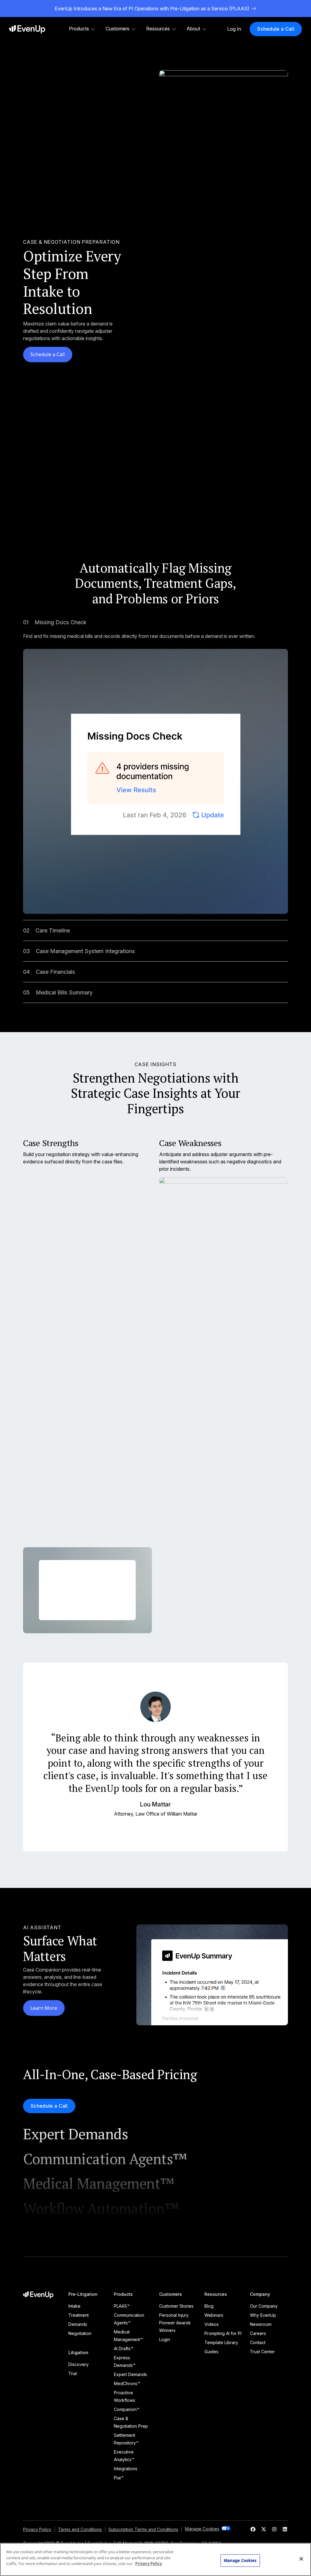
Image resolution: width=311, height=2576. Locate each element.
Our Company (264, 2306)
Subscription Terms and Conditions (143, 2529)
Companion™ (127, 2409)
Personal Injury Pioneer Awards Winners (175, 2323)
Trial (73, 2373)
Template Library (221, 2342)
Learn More (44, 2008)
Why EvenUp (263, 2315)
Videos (212, 2324)
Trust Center (262, 2352)
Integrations (126, 2469)
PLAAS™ (122, 2306)
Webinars (214, 2315)
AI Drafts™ (124, 2349)
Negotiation (80, 2333)
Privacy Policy (37, 2529)
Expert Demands (130, 2374)
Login (165, 2339)
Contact (258, 2342)
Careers (258, 2333)
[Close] (301, 2559)
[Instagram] (274, 2529)
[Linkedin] (285, 2529)
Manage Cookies (240, 2560)
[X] (264, 2529)
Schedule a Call (48, 354)
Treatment (79, 2315)
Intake (74, 2306)
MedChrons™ (127, 2383)
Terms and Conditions (80, 2529)
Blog (209, 2306)
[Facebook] (253, 2529)
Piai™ (119, 2478)
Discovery (79, 2364)
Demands (78, 2324)
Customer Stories (176, 2306)
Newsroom (261, 2324)
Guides (211, 2352)
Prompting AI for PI (223, 2333)
